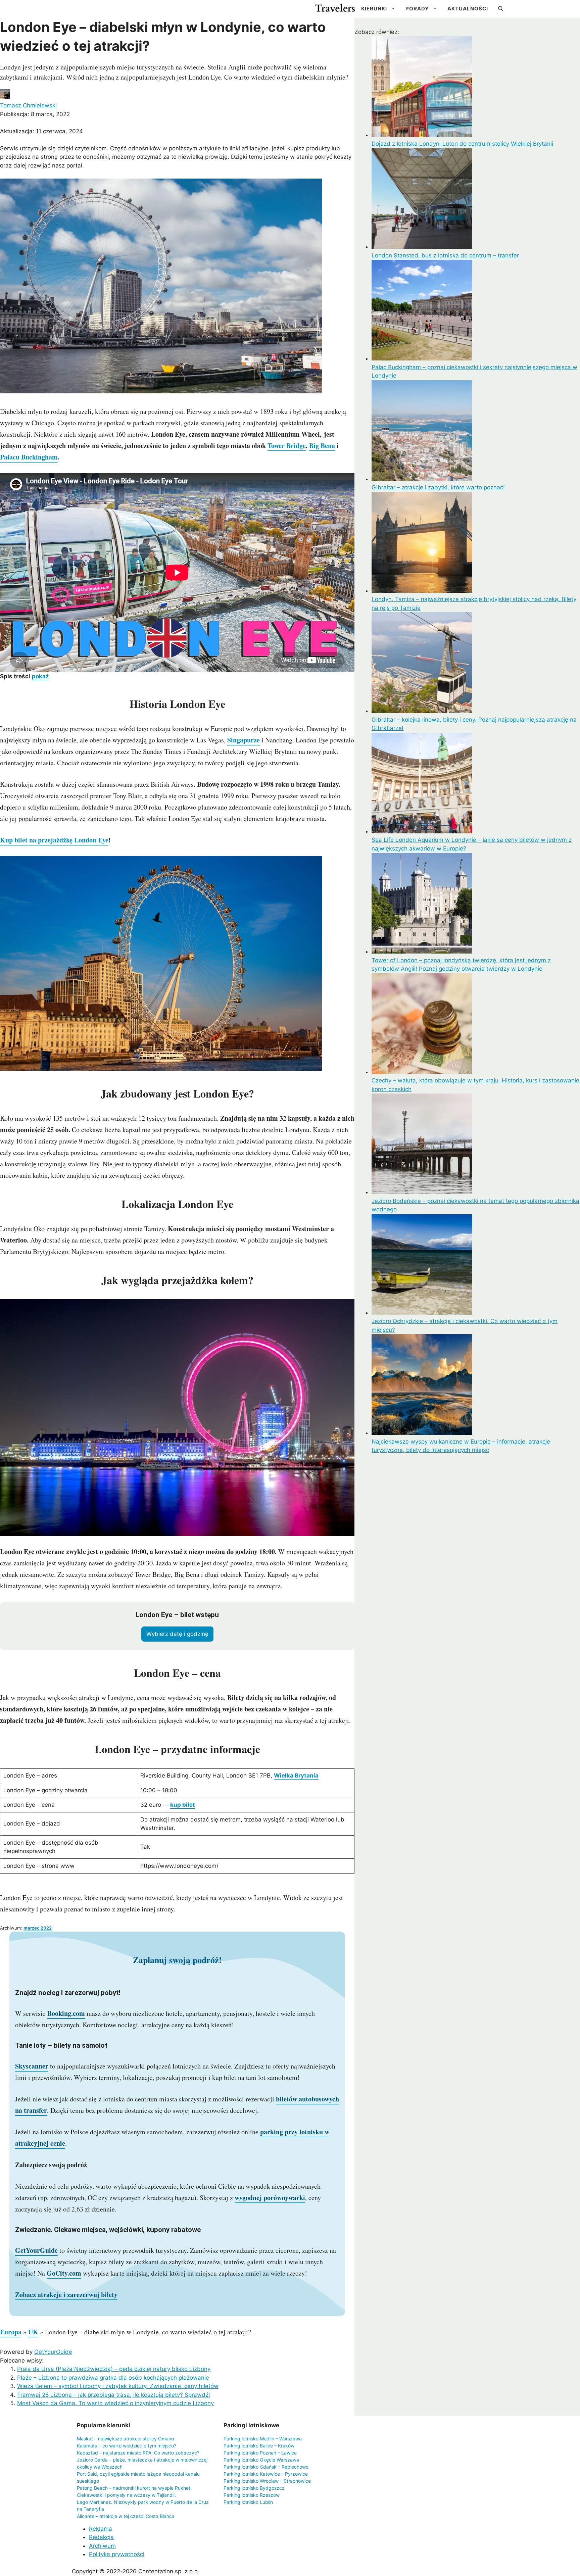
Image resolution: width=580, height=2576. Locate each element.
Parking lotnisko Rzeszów (252, 2495)
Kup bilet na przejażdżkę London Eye (54, 840)
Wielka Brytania (296, 1776)
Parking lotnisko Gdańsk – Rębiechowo (266, 2467)
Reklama (101, 2529)
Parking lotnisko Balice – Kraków (259, 2446)
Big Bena (322, 446)
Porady (417, 9)
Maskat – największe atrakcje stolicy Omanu (125, 2439)
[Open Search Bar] (501, 9)
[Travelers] (335, 9)
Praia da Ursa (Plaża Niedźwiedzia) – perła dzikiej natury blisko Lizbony (114, 2369)
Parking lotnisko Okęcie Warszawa (261, 2460)
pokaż (40, 676)
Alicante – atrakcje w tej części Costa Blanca (126, 2516)
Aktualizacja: (41, 131)
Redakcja (101, 2537)
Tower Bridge (287, 446)
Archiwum (102, 2546)
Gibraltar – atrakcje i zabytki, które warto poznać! (438, 487)
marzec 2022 (38, 1928)
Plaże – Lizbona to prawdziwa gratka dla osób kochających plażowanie (113, 2378)
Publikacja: (35, 114)
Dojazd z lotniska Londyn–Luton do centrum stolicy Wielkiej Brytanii (462, 144)
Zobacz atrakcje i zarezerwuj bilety (66, 2295)
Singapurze (244, 740)
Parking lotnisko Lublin (248, 2502)
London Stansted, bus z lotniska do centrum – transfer (445, 255)
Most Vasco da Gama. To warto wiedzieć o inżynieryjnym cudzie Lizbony (115, 2403)
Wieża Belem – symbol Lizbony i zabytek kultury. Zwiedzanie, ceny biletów (118, 2386)
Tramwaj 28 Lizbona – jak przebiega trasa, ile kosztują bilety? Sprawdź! (114, 2395)
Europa (11, 2332)
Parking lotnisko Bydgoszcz (254, 2488)
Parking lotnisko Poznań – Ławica (260, 2453)
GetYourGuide (53, 2352)
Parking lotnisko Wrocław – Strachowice (267, 2481)
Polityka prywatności (117, 2554)
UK (33, 2332)
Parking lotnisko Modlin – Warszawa (263, 2439)
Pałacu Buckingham (29, 457)
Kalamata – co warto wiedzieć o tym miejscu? (127, 2446)
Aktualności (468, 9)
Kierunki (374, 9)
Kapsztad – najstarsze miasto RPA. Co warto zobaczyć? (138, 2453)
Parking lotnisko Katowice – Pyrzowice (266, 2474)
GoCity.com (64, 2273)
